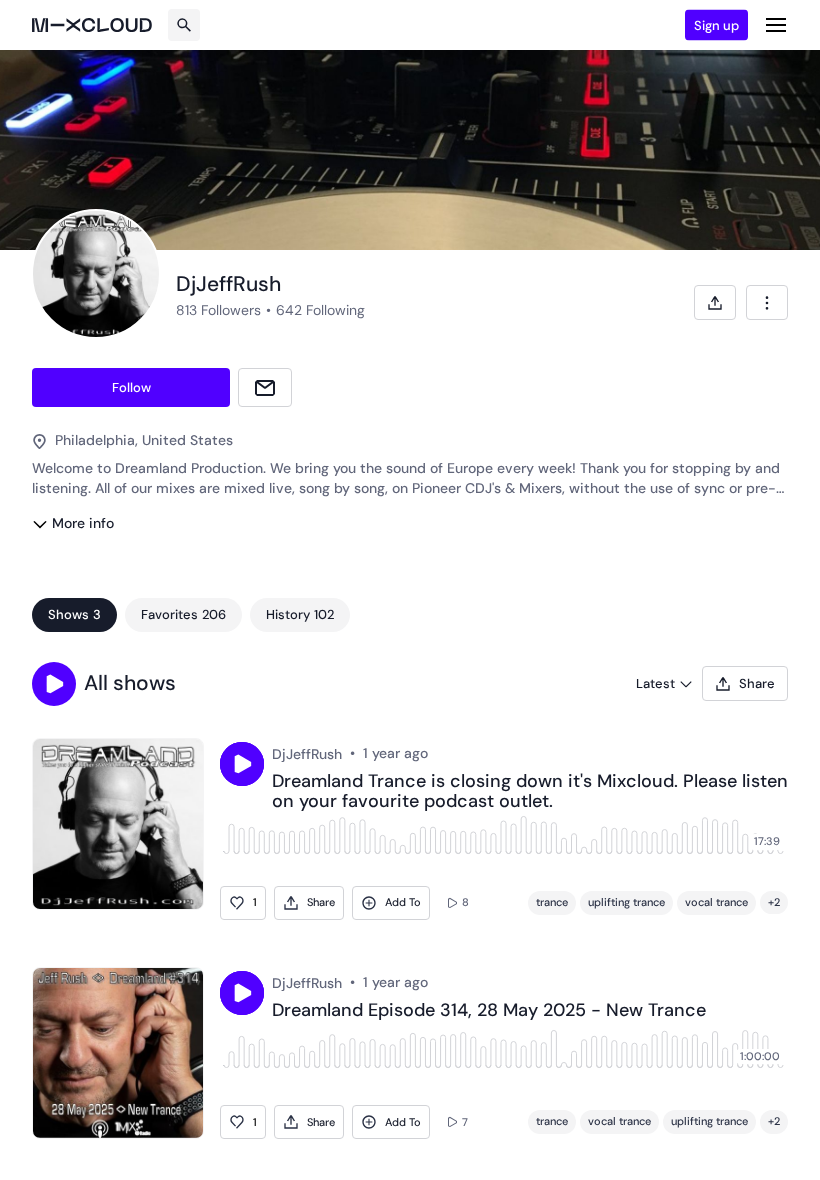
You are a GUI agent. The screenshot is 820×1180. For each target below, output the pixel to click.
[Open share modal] (715, 302)
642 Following (320, 310)
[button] (54, 684)
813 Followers (218, 310)
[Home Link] (92, 25)
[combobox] (767, 302)
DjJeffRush (307, 754)
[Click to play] (242, 764)
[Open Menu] (776, 25)
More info (83, 523)
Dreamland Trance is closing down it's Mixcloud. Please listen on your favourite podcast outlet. (530, 792)
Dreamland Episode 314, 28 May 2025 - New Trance (489, 1011)
